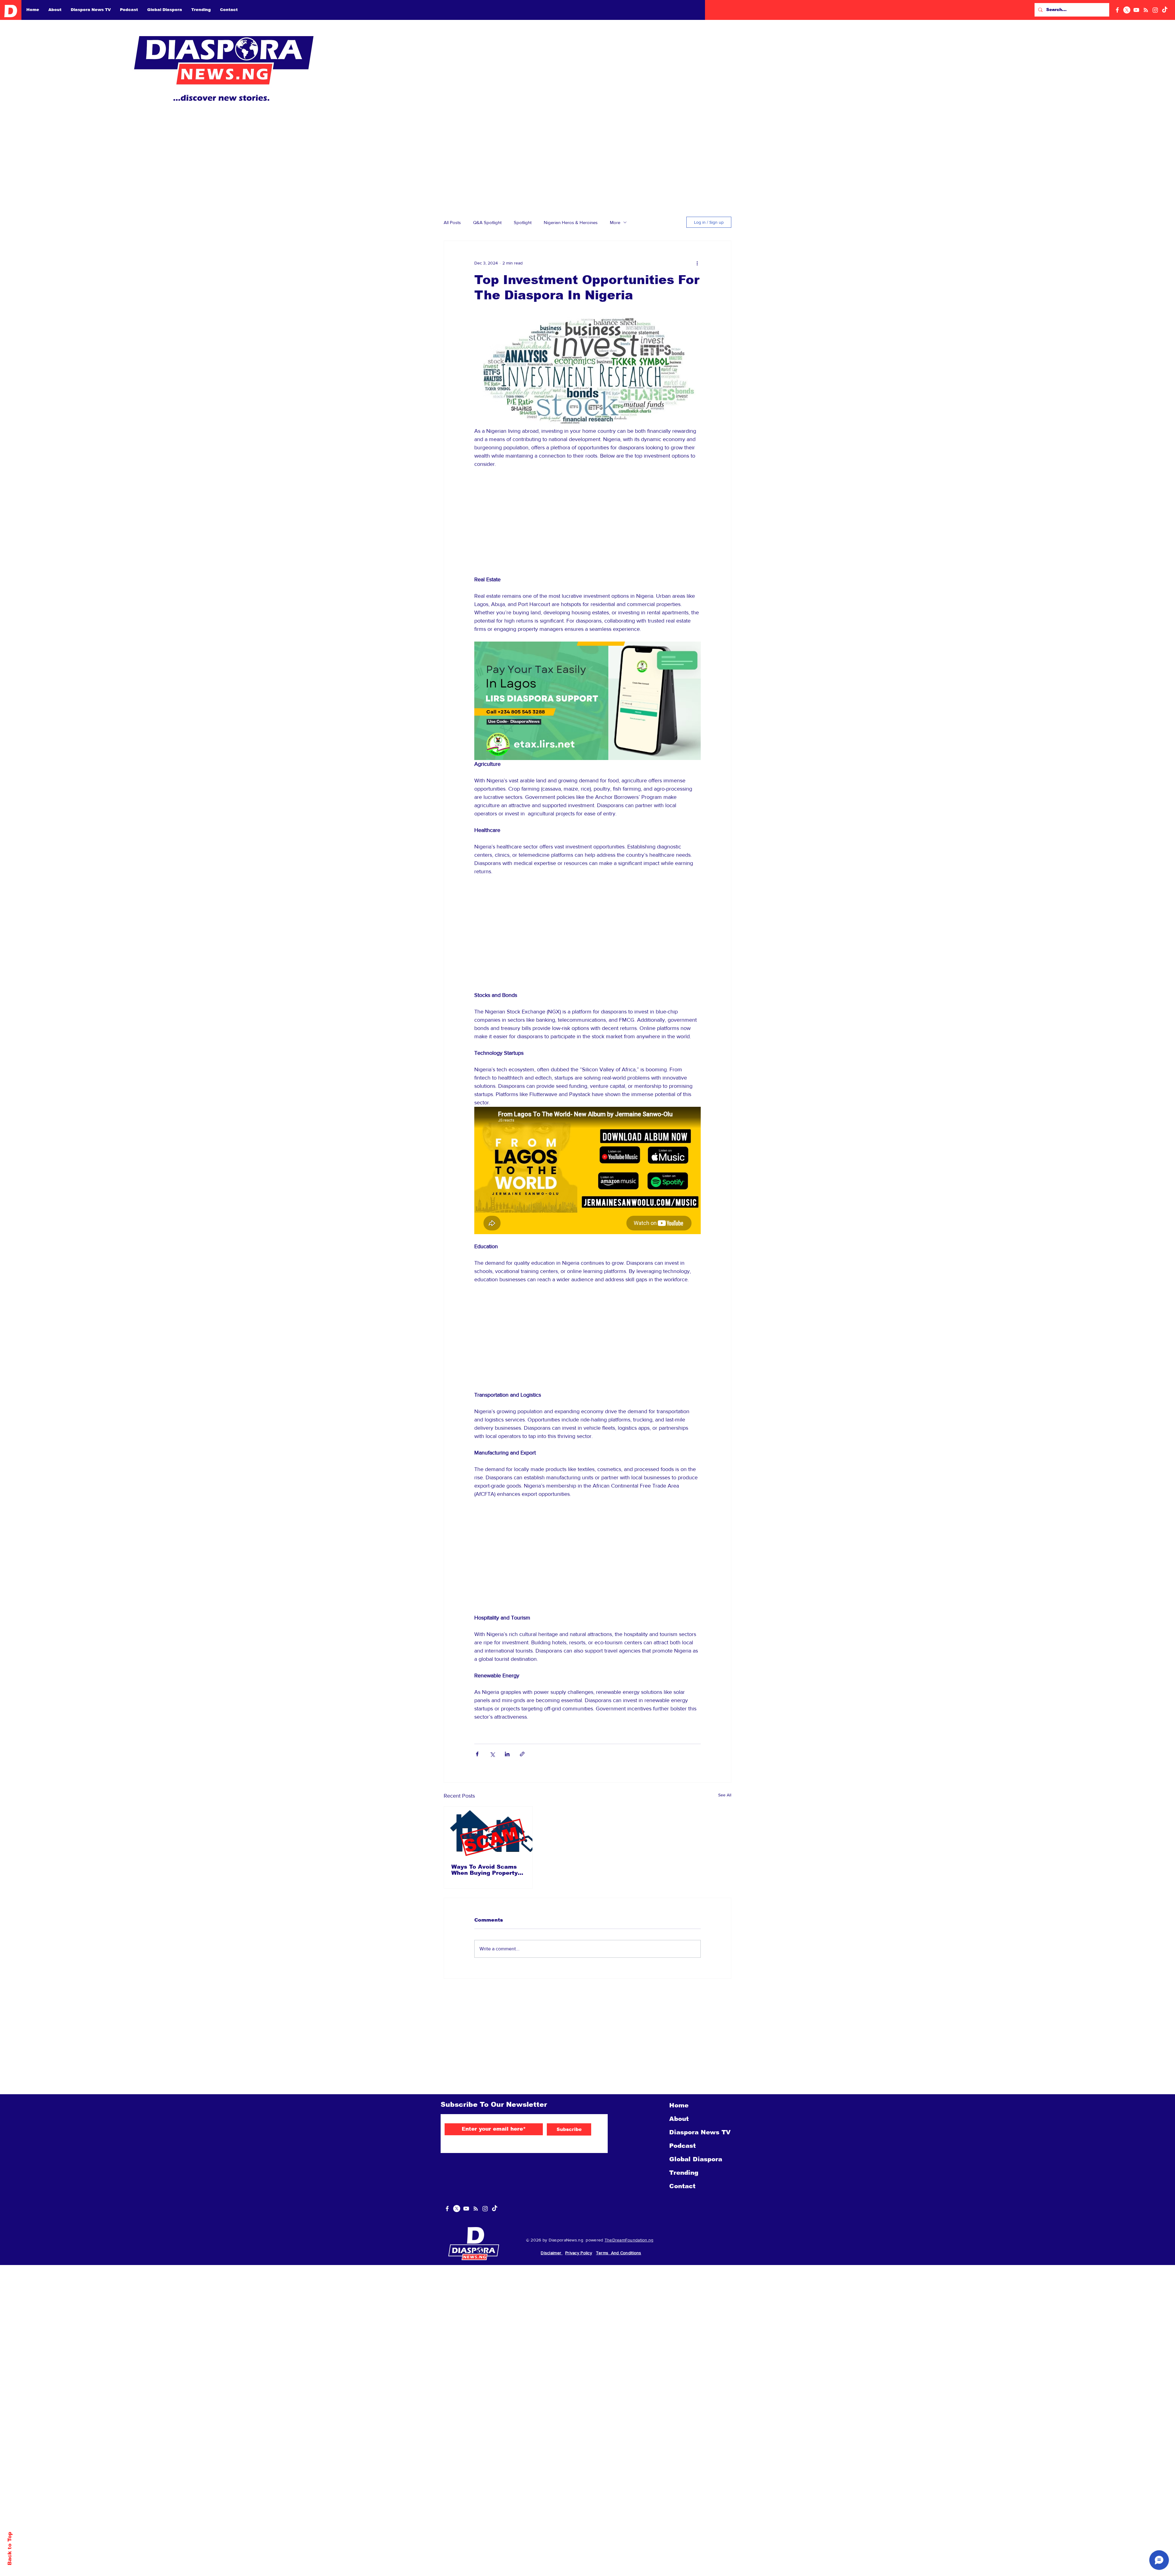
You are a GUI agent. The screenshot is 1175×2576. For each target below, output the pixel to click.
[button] (1164, 11)
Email (1044, 173)
